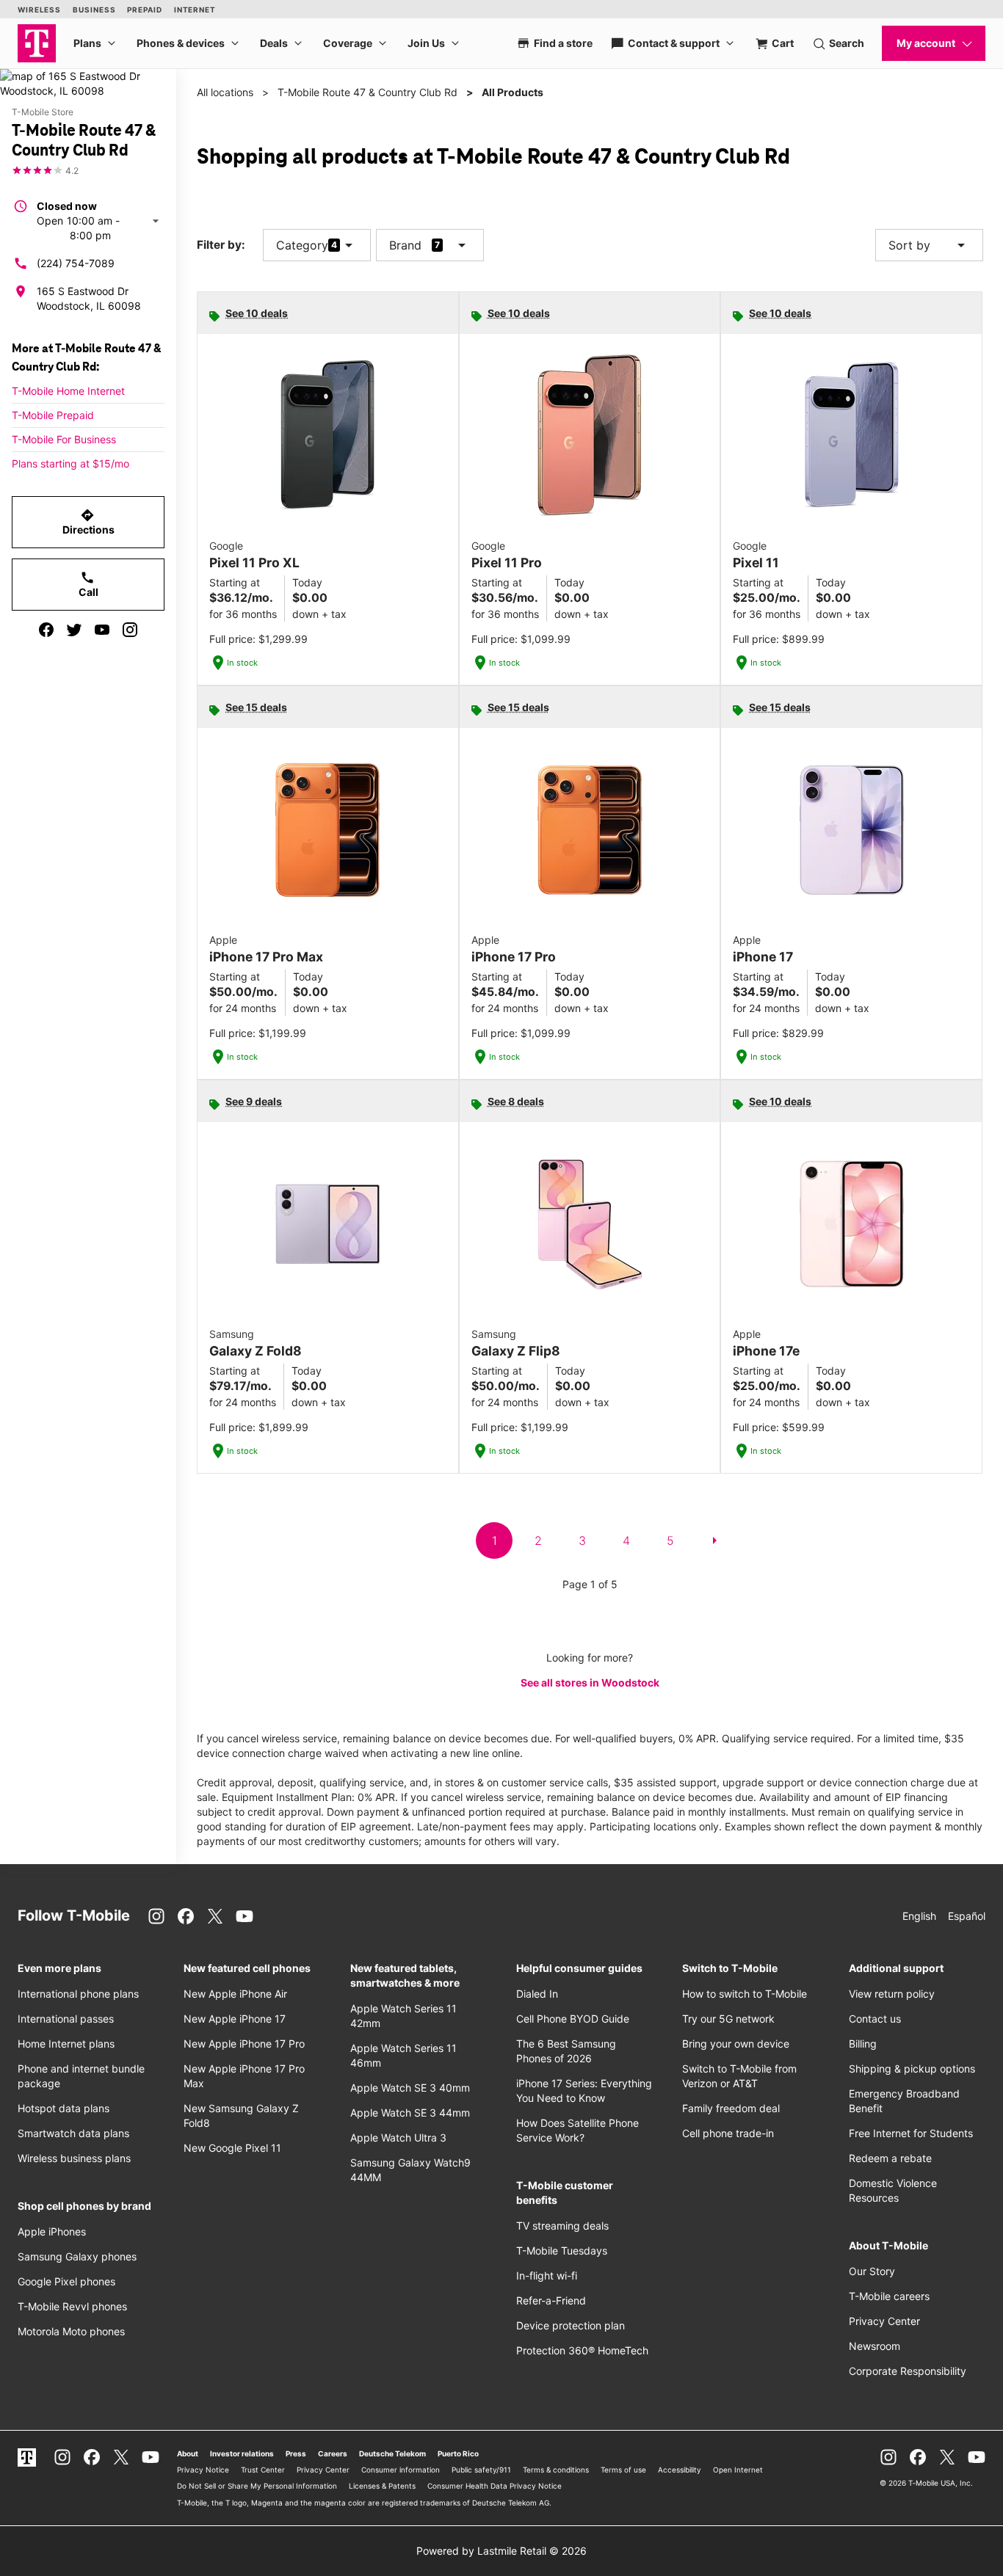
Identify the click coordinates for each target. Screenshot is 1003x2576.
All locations (225, 92)
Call (88, 584)
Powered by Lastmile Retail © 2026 (501, 2551)
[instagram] (130, 630)
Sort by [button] (929, 245)
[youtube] (102, 630)
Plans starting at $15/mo (70, 463)
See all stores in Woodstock (590, 1682)
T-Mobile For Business (64, 439)
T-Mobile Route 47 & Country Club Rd (367, 92)
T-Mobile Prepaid (53, 415)
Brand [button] (405, 245)
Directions (88, 522)
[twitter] (74, 630)
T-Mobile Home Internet (68, 391)
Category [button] (302, 245)
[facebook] (46, 630)
